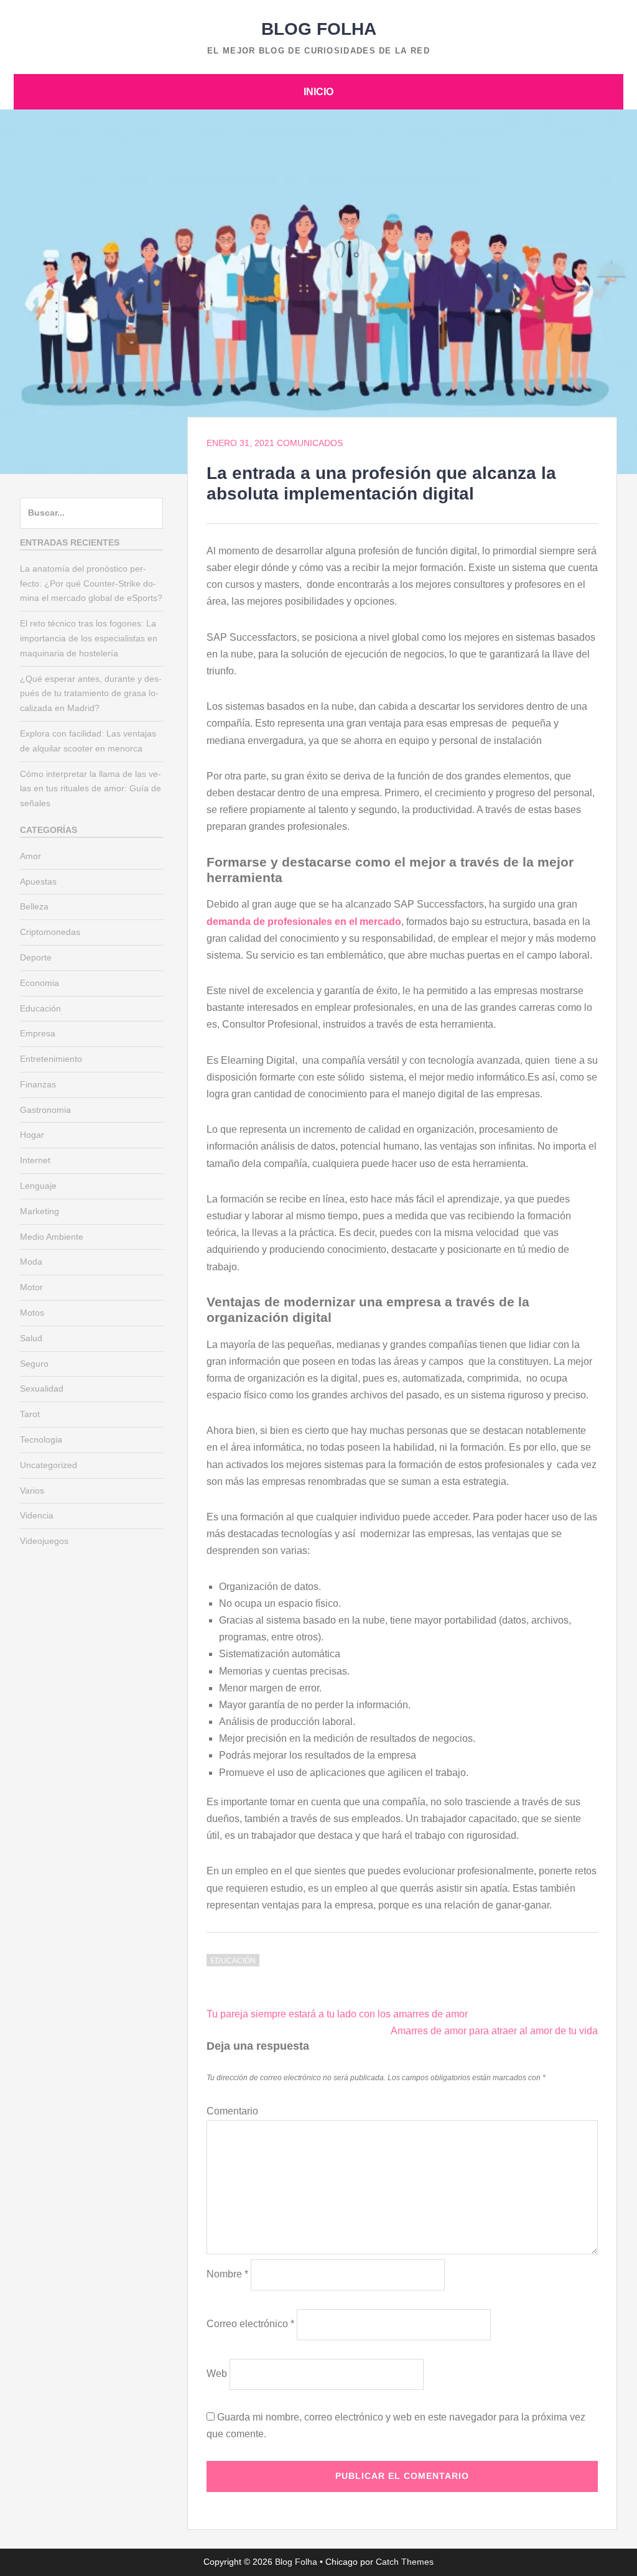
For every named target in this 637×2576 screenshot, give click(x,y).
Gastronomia (45, 1110)
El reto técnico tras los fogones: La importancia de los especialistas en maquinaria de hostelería (89, 638)
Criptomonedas (50, 932)
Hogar (32, 1135)
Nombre (227, 2274)
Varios (32, 1490)
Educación (233, 1961)
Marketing (40, 1211)
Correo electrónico (250, 2324)
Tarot (30, 1414)
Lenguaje (38, 1186)
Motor (31, 1287)
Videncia (37, 1515)
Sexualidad (42, 1388)
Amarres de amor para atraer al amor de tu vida (494, 2031)
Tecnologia (41, 1439)
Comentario (232, 2111)
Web (217, 2374)
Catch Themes (405, 2562)
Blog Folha (319, 29)
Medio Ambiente (52, 1237)
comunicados (310, 443)
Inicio (318, 92)
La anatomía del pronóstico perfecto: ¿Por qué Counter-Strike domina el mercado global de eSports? (91, 584)
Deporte (36, 957)
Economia (40, 983)
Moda (31, 1262)
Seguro (34, 1364)
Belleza (34, 906)
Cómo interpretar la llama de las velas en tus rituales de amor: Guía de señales (91, 789)
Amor (30, 856)
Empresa (38, 1033)
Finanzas (38, 1084)
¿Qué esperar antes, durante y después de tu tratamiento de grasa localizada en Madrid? (91, 694)
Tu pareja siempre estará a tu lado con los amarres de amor (337, 2014)
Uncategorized (49, 1465)
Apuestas (38, 881)
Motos (32, 1313)
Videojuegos (44, 1541)
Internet (35, 1160)
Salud (31, 1338)
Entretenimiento (51, 1059)
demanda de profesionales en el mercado (304, 922)
